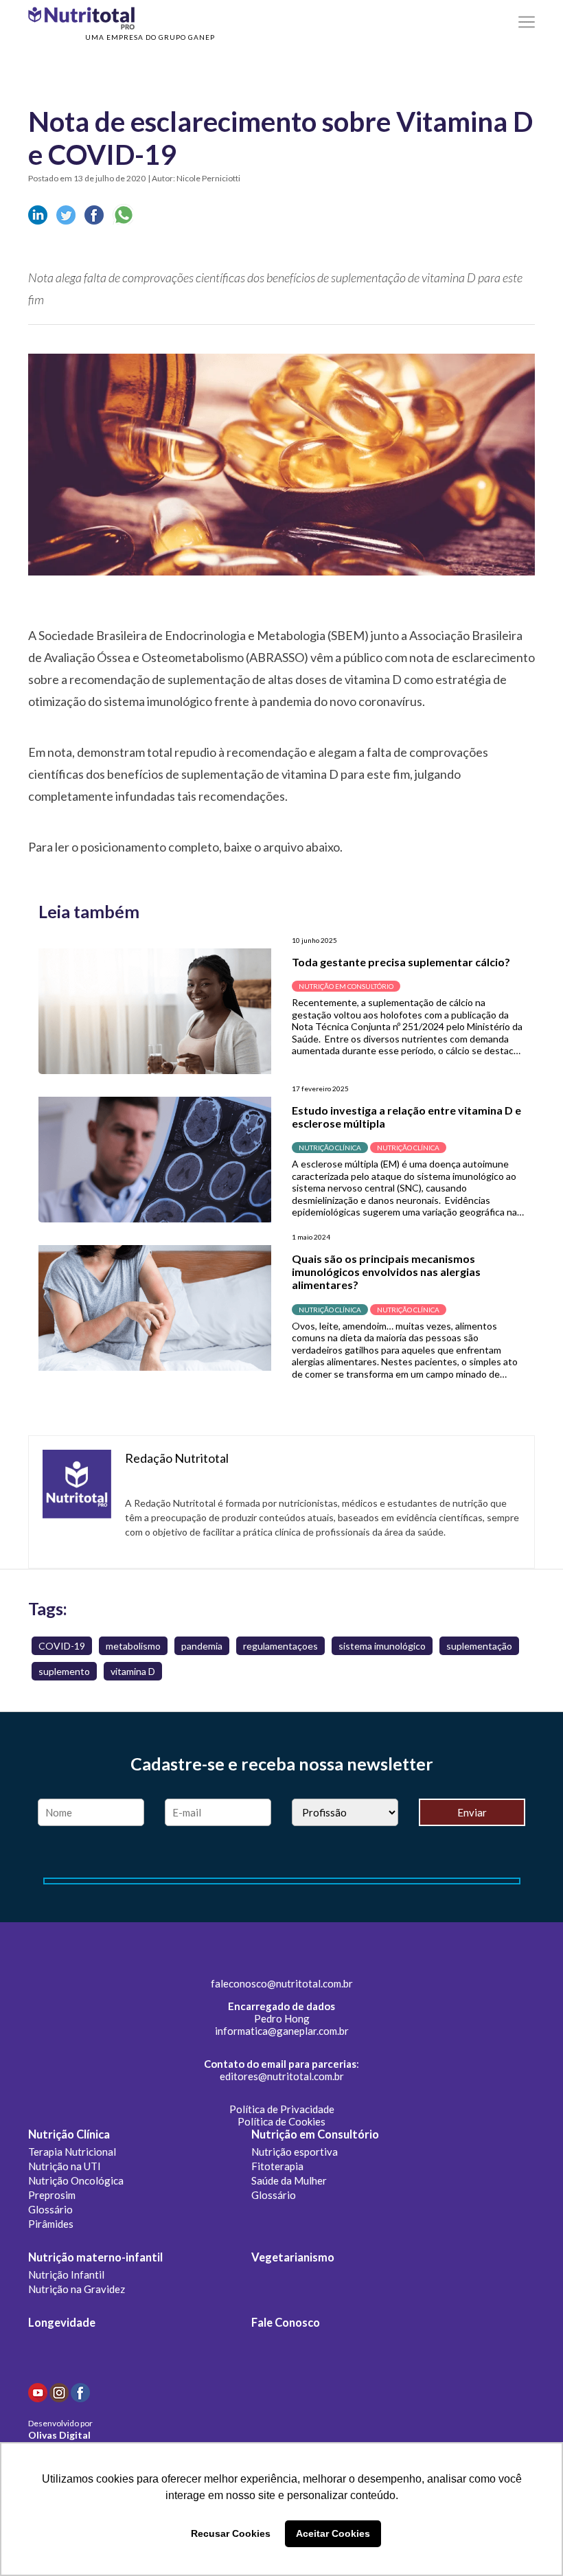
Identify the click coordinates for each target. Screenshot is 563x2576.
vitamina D (133, 1671)
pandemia (202, 1646)
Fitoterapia (277, 2166)
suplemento (64, 1671)
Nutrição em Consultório (315, 2134)
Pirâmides (51, 2224)
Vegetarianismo (293, 2257)
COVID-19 (62, 1646)
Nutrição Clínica (69, 2134)
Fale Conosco (286, 2323)
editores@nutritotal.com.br (282, 2076)
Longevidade (62, 2323)
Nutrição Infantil (66, 2275)
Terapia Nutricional (72, 2152)
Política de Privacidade (282, 2109)
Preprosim (52, 2195)
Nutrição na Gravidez (77, 2289)
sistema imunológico (382, 1646)
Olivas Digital (59, 2435)
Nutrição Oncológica (76, 2180)
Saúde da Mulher (289, 2180)
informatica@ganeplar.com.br (282, 2031)
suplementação (479, 1646)
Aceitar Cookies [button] (333, 2533)
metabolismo (133, 1646)
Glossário (50, 2209)
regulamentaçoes (280, 1646)
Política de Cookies (281, 2121)
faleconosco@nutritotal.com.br (282, 1983)
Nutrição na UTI (65, 2166)
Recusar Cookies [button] (231, 2533)
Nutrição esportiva (295, 2152)
